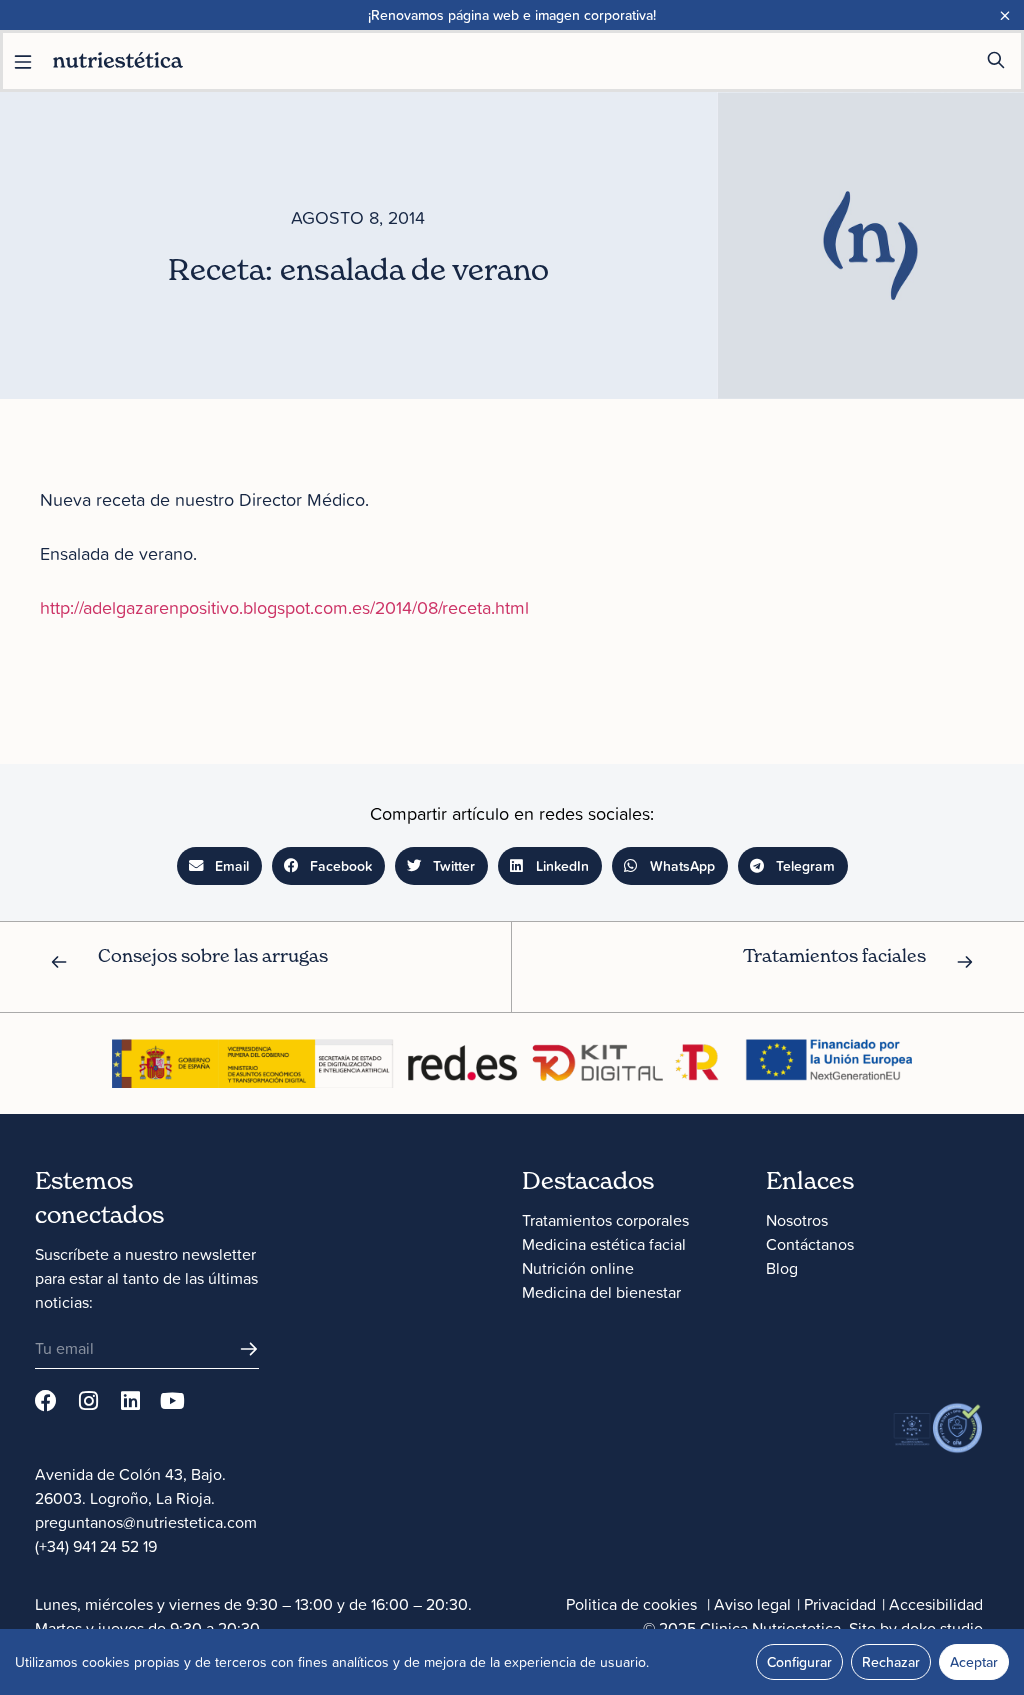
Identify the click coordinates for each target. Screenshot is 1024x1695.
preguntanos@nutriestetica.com (146, 1522)
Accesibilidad (936, 1604)
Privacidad (840, 1604)
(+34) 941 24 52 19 (96, 1546)
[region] (512, 1662)
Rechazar (891, 1662)
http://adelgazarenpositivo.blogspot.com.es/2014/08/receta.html (284, 607)
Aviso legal (752, 1604)
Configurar (799, 1662)
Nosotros (797, 1220)
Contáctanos (810, 1244)
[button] (219, 866)
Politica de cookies (631, 1604)
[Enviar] (249, 1349)
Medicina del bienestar (601, 1292)
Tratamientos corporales (605, 1220)
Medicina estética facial (604, 1244)
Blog (782, 1268)
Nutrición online (578, 1268)
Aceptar (974, 1662)
